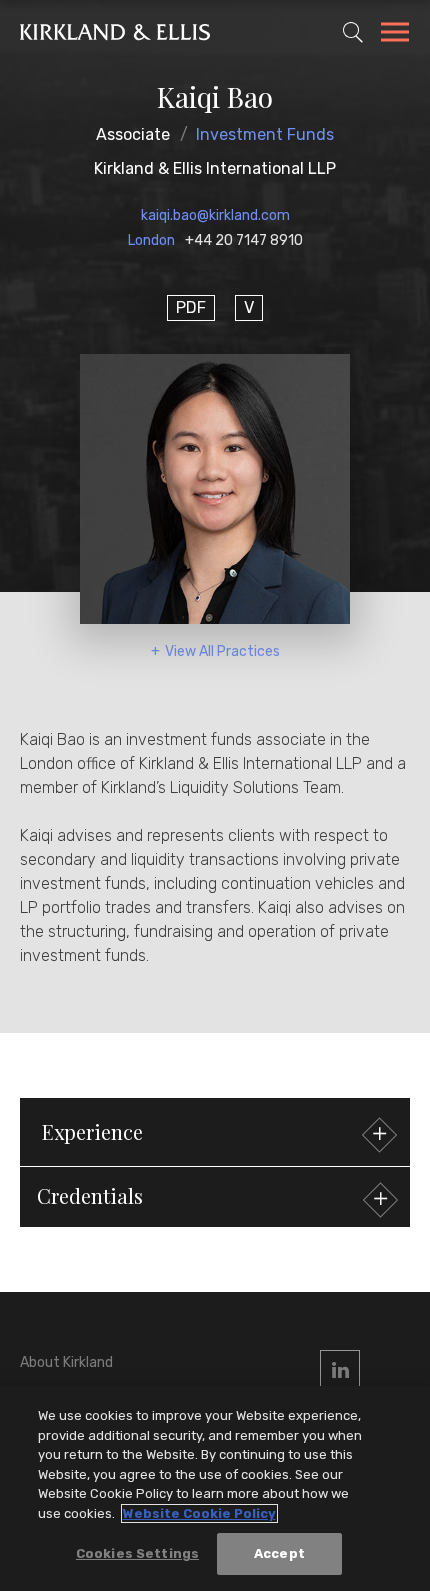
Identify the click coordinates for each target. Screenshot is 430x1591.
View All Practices (222, 651)
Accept (279, 1553)
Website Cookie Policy (199, 1513)
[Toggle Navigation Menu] (395, 35)
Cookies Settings (137, 1553)
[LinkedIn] (340, 1370)
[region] (215, 1488)
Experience (92, 1131)
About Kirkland (66, 1362)
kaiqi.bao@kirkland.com (215, 215)
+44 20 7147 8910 (244, 240)
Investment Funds (265, 134)
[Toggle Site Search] (353, 32)
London (151, 240)
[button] (215, 1197)
